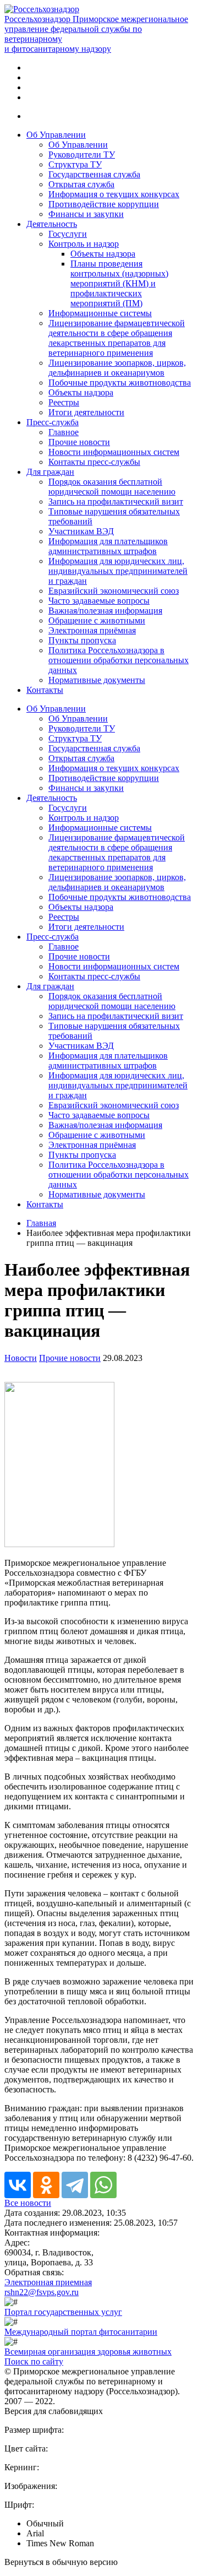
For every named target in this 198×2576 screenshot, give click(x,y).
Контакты (45, 690)
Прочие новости (79, 442)
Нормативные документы (97, 680)
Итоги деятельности (86, 412)
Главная (41, 1223)
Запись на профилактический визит (116, 501)
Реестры (64, 402)
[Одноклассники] (46, 2185)
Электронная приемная (48, 2282)
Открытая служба (81, 184)
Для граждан (50, 472)
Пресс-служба (53, 422)
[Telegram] (75, 2185)
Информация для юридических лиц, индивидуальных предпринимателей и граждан (118, 571)
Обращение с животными (97, 620)
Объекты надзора (103, 254)
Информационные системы (100, 313)
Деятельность (52, 224)
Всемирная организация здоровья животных (88, 2352)
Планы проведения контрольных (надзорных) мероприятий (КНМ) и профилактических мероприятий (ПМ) (119, 283)
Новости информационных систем (114, 452)
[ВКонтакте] (18, 2185)
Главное (64, 432)
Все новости (28, 2203)
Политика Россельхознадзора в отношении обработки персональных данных (119, 660)
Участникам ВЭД (81, 531)
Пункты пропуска (82, 640)
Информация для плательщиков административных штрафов (108, 546)
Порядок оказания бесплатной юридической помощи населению (112, 487)
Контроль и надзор (84, 244)
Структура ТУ (75, 164)
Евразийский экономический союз (114, 591)
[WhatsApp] (103, 2185)
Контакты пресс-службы (94, 462)
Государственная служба (94, 174)
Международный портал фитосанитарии (81, 2332)
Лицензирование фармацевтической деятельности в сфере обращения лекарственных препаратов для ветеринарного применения (117, 338)
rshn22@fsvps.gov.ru (42, 2292)
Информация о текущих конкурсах (114, 194)
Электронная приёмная (92, 630)
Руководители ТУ (82, 154)
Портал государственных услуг (63, 2312)
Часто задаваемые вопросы (99, 601)
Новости (21, 1358)
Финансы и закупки (86, 214)
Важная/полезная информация (105, 611)
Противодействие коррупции (104, 204)
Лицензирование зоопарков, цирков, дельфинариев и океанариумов (117, 368)
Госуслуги (68, 234)
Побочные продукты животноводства (120, 383)
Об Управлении (56, 135)
